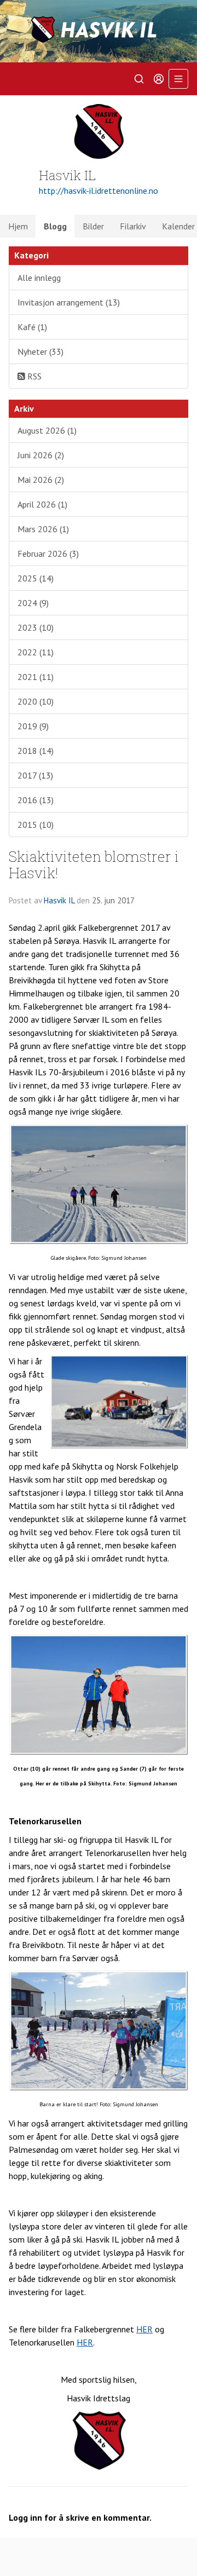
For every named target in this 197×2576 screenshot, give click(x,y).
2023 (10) (36, 627)
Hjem (18, 226)
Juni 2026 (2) (41, 455)
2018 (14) (36, 751)
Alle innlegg (39, 278)
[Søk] (139, 79)
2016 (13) (36, 800)
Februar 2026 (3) (48, 554)
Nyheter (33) (40, 351)
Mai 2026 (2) (41, 480)
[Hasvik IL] (99, 31)
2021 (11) (36, 677)
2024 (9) (33, 603)
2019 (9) (33, 726)
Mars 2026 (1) (43, 529)
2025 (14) (36, 578)
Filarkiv (133, 226)
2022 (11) (36, 652)
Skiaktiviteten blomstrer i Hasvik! (94, 864)
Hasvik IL (59, 900)
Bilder (93, 226)
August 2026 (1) (47, 430)
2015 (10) (36, 825)
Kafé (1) (32, 327)
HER (144, 2329)
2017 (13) (35, 775)
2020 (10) (36, 701)
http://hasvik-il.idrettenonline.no (99, 191)
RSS (33, 376)
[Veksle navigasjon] (178, 79)
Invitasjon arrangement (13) (69, 302)
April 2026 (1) (42, 504)
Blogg (55, 226)
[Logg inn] (159, 79)
